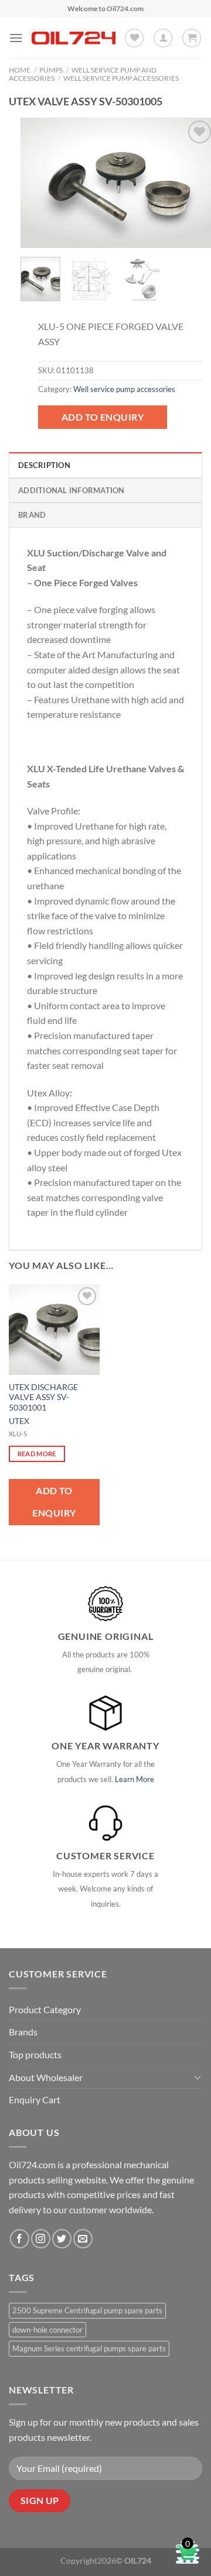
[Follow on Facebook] (20, 2239)
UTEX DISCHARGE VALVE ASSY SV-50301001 (43, 1397)
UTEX (19, 1421)
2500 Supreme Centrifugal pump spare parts (87, 2310)
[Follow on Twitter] (62, 2239)
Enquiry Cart (35, 2099)
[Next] (195, 183)
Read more (37, 1454)
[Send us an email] (83, 2239)
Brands (23, 2032)
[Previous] (39, 183)
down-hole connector (47, 2330)
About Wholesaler (46, 2077)
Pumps (51, 70)
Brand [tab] (32, 515)
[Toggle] (198, 2077)
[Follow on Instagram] (41, 2239)
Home (20, 70)
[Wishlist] (134, 38)
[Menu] (16, 38)
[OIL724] (74, 38)
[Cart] (192, 38)
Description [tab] (44, 465)
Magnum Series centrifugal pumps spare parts (89, 2348)
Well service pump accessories (121, 78)
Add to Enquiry (103, 417)
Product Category (45, 2009)
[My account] (163, 38)
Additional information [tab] (72, 490)
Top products (35, 2054)
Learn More (135, 1779)
